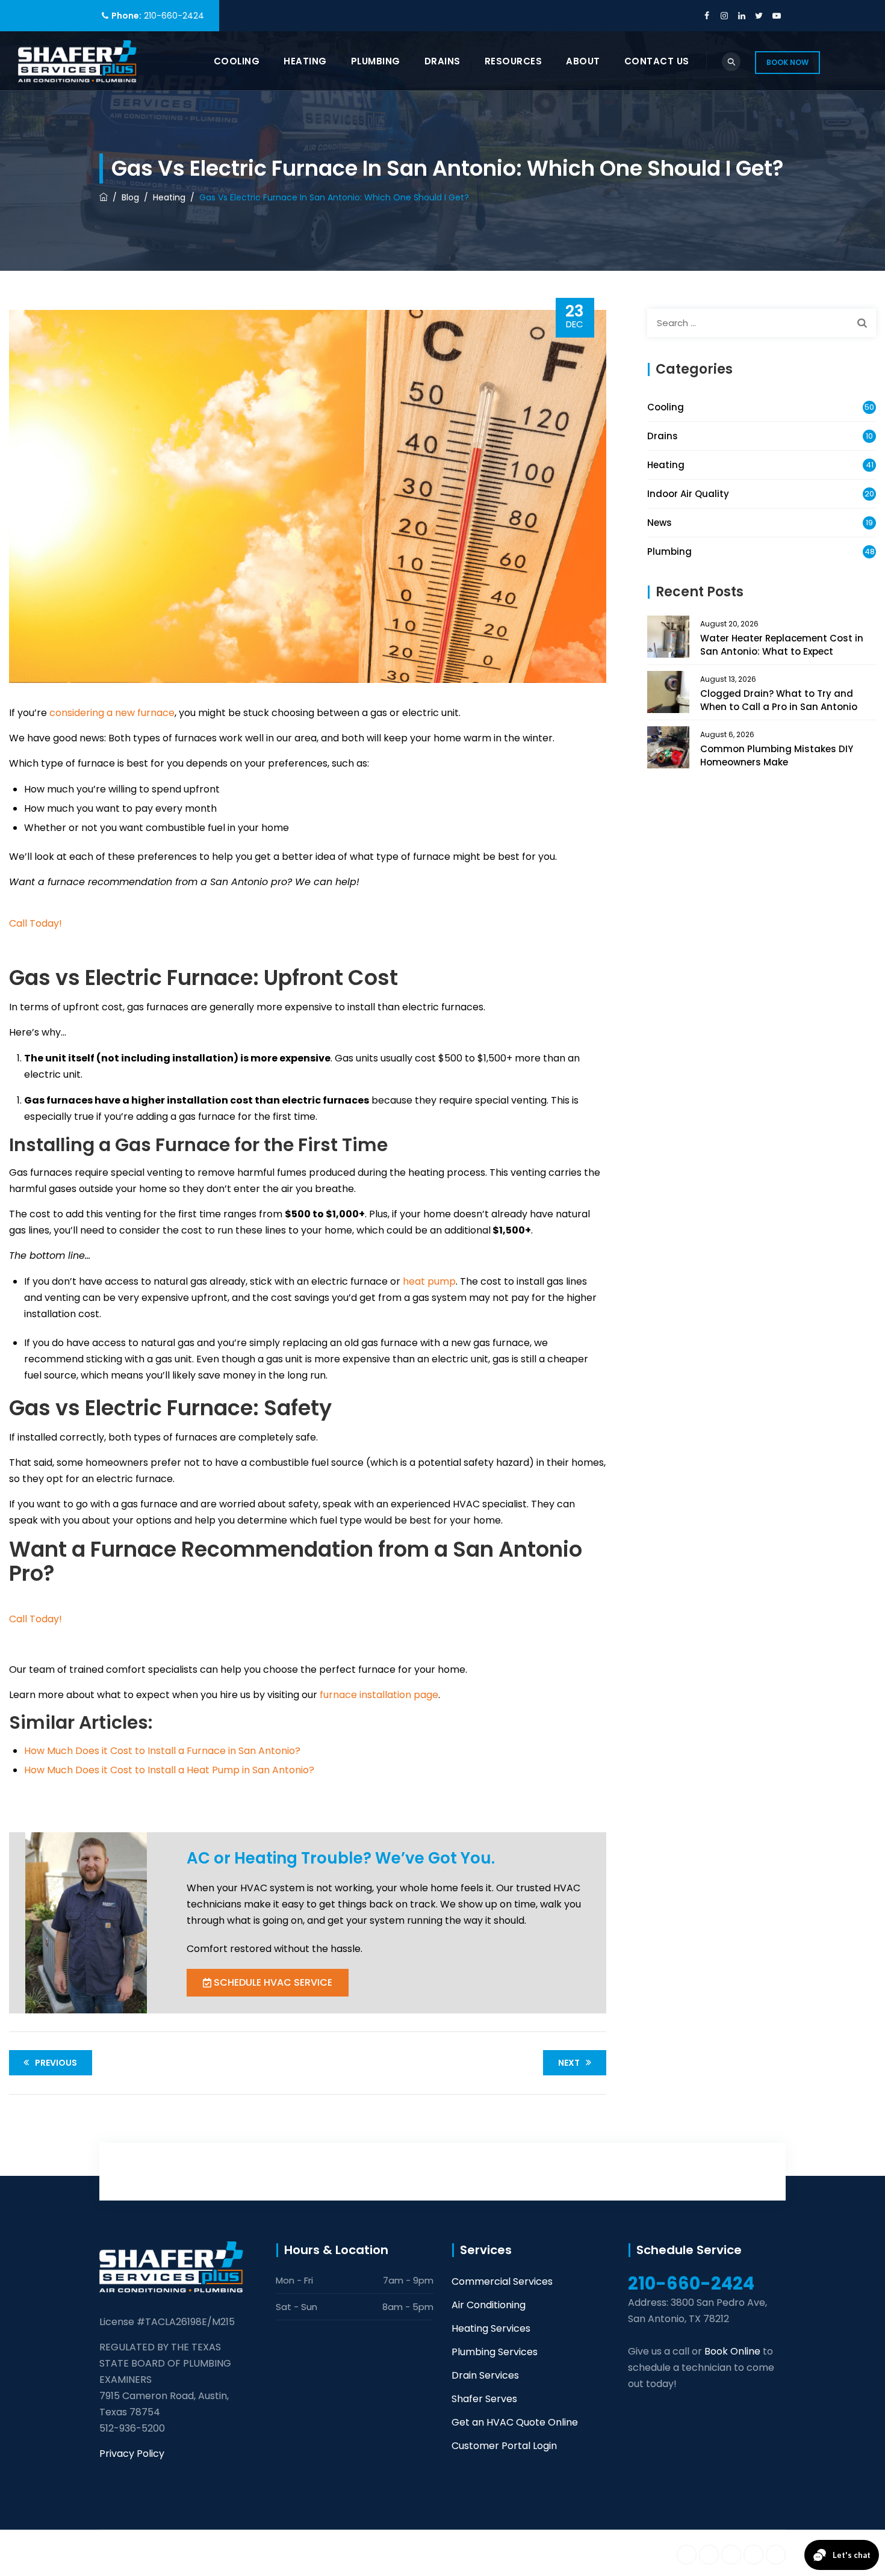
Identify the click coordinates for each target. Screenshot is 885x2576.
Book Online (732, 2351)
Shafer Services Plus (218, 2553)
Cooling (237, 61)
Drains (442, 61)
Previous (56, 2063)
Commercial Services (502, 2281)
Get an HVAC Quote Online (515, 2422)
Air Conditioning (489, 2305)
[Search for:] (762, 323)
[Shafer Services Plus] (77, 61)
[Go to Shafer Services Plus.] (104, 197)
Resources (514, 61)
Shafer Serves (484, 2399)
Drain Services (485, 2375)
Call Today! (36, 923)
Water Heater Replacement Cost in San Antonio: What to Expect (782, 645)
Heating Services (491, 2328)
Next (569, 2063)
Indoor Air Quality (688, 494)
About (583, 61)
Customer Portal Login (504, 2446)
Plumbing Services (495, 2352)
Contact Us (657, 61)
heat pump (429, 1281)
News (660, 523)
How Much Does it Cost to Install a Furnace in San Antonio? (162, 1751)
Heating (305, 61)
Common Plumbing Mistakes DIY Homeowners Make (777, 755)
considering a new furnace (112, 713)
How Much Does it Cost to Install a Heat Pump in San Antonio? (169, 1770)
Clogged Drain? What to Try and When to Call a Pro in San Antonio (779, 700)
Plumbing (376, 61)
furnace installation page (379, 1695)
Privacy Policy (132, 2454)
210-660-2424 (174, 16)
